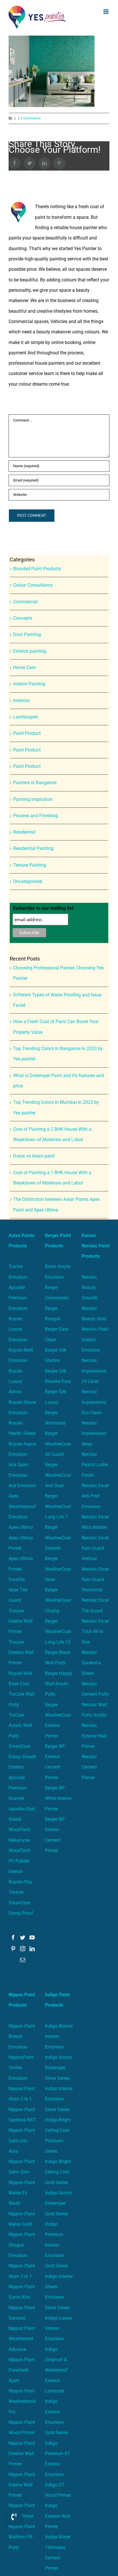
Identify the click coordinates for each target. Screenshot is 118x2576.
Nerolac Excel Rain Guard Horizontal (95, 1580)
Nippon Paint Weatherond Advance (22, 2339)
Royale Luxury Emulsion (18, 1329)
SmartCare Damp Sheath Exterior (22, 1757)
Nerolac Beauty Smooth (90, 1288)
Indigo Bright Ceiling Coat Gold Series (58, 2172)
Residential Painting (33, 848)
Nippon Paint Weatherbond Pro (22, 2401)
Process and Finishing (36, 816)
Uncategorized (28, 881)
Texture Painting (30, 865)
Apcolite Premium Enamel (18, 1788)
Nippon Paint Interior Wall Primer (22, 2485)
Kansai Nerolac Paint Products (96, 1246)
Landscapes (25, 717)
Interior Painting (29, 684)
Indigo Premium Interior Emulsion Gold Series (56, 2245)
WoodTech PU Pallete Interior (19, 1861)
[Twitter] (23, 1937)
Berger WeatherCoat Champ (58, 1600)
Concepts (23, 618)
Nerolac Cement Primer (89, 1767)
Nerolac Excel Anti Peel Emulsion (95, 1496)
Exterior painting (30, 651)
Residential (24, 832)
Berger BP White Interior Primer (58, 1798)
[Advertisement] (59, 96)
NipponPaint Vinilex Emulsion (21, 2068)
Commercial (25, 602)
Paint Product (27, 733)
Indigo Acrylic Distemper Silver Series (59, 2068)
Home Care (24, 667)
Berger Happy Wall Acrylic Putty (59, 1684)
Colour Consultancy (33, 585)
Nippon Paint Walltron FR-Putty (22, 2537)
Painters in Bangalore (35, 783)
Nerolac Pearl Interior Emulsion (95, 1340)
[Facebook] (13, 1937)
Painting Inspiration (33, 799)
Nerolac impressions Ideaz (94, 1433)
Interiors (21, 700)
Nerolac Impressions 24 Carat (94, 1371)
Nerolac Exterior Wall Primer (94, 1736)
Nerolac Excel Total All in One (95, 1632)
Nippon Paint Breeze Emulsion (22, 2036)
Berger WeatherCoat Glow (58, 1569)
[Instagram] (23, 1949)
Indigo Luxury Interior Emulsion (59, 2328)
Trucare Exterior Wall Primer (21, 1653)
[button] (14, 2517)
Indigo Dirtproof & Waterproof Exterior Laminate (56, 2370)
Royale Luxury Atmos (15, 1381)
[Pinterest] (13, 1949)
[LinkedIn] (32, 1949)
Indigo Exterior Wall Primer (58, 2516)
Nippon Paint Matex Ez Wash (22, 2193)
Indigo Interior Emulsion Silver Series (59, 2099)
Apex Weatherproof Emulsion (22, 1506)
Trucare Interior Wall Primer (21, 1621)
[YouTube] (32, 1937)
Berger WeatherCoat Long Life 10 (58, 1632)
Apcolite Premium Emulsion (18, 1298)
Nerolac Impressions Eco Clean (94, 1402)
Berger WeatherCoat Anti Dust (58, 1475)
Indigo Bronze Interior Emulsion (59, 2036)
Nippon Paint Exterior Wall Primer (22, 2454)
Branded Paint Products (37, 569)
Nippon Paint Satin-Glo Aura (22, 2141)
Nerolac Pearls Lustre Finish (95, 1465)
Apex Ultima (21, 1527)
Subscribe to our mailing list (43, 908)
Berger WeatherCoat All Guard (58, 1444)
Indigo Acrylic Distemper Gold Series (59, 2203)
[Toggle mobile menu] (106, 12)
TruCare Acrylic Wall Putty (20, 1725)
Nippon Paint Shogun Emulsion (22, 2245)
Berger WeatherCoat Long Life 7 (58, 1506)
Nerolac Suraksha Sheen (91, 1663)
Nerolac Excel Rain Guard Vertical (95, 1548)
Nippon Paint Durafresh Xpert (22, 2370)
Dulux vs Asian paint (34, 1156)
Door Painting (27, 634)
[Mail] (23, 1960)
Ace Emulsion (22, 1486)
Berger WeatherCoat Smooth (58, 1538)
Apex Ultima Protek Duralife (21, 1569)
